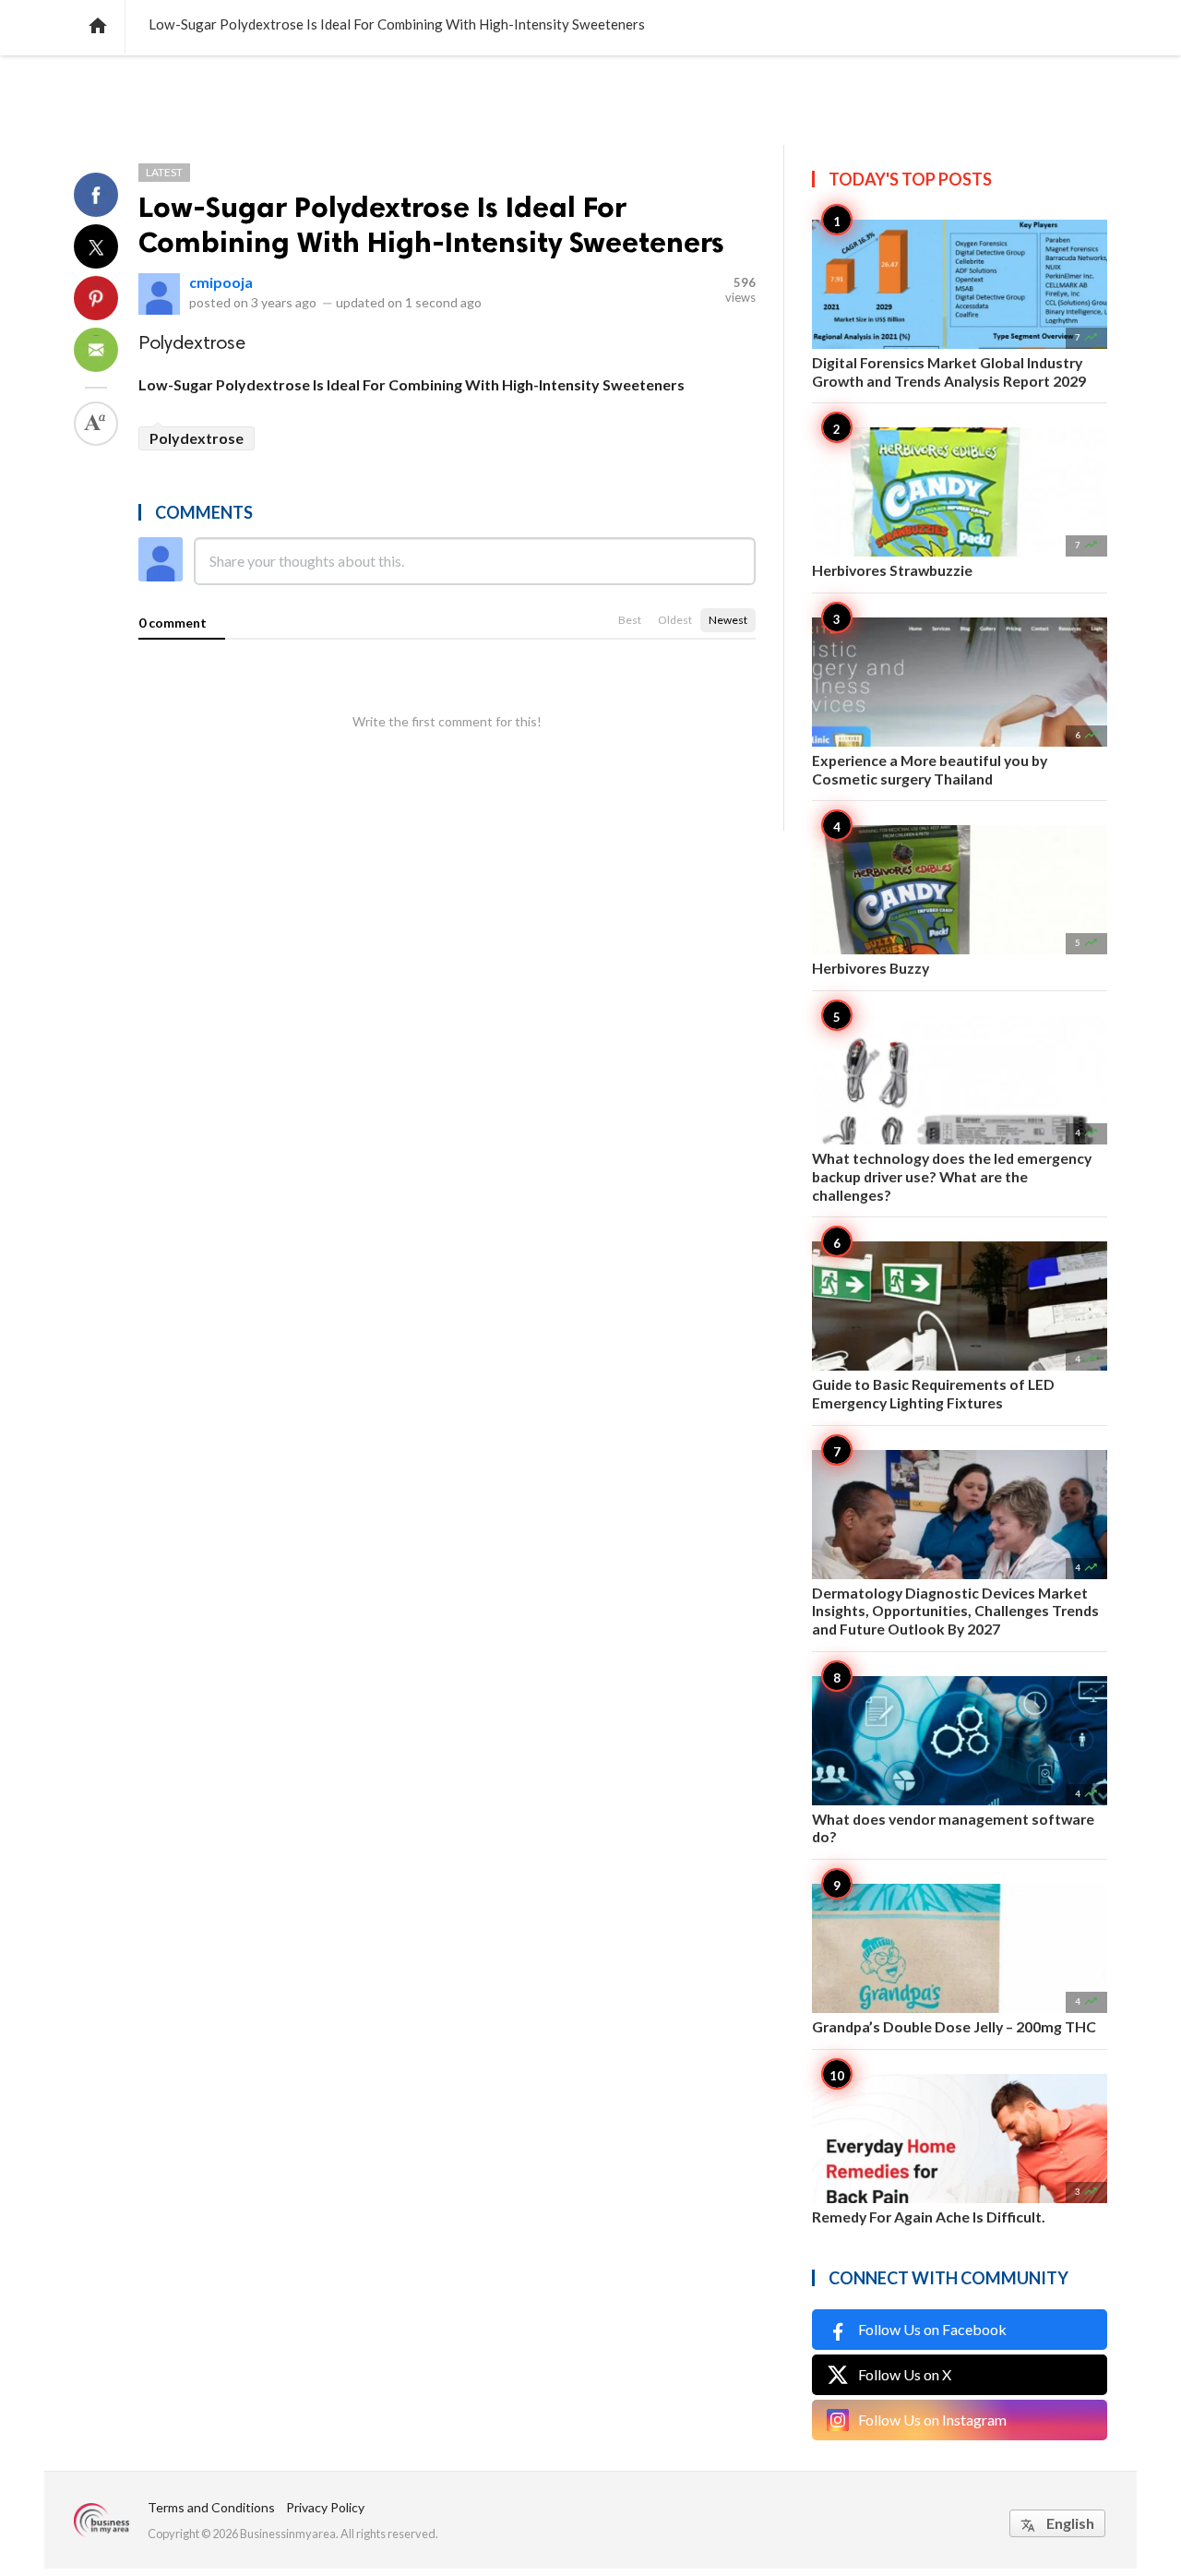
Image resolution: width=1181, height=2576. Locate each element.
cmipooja (221, 282)
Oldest (675, 620)
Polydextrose (197, 438)
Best (630, 620)
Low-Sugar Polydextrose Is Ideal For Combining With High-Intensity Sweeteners (431, 224)
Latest (164, 172)
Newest (728, 620)
